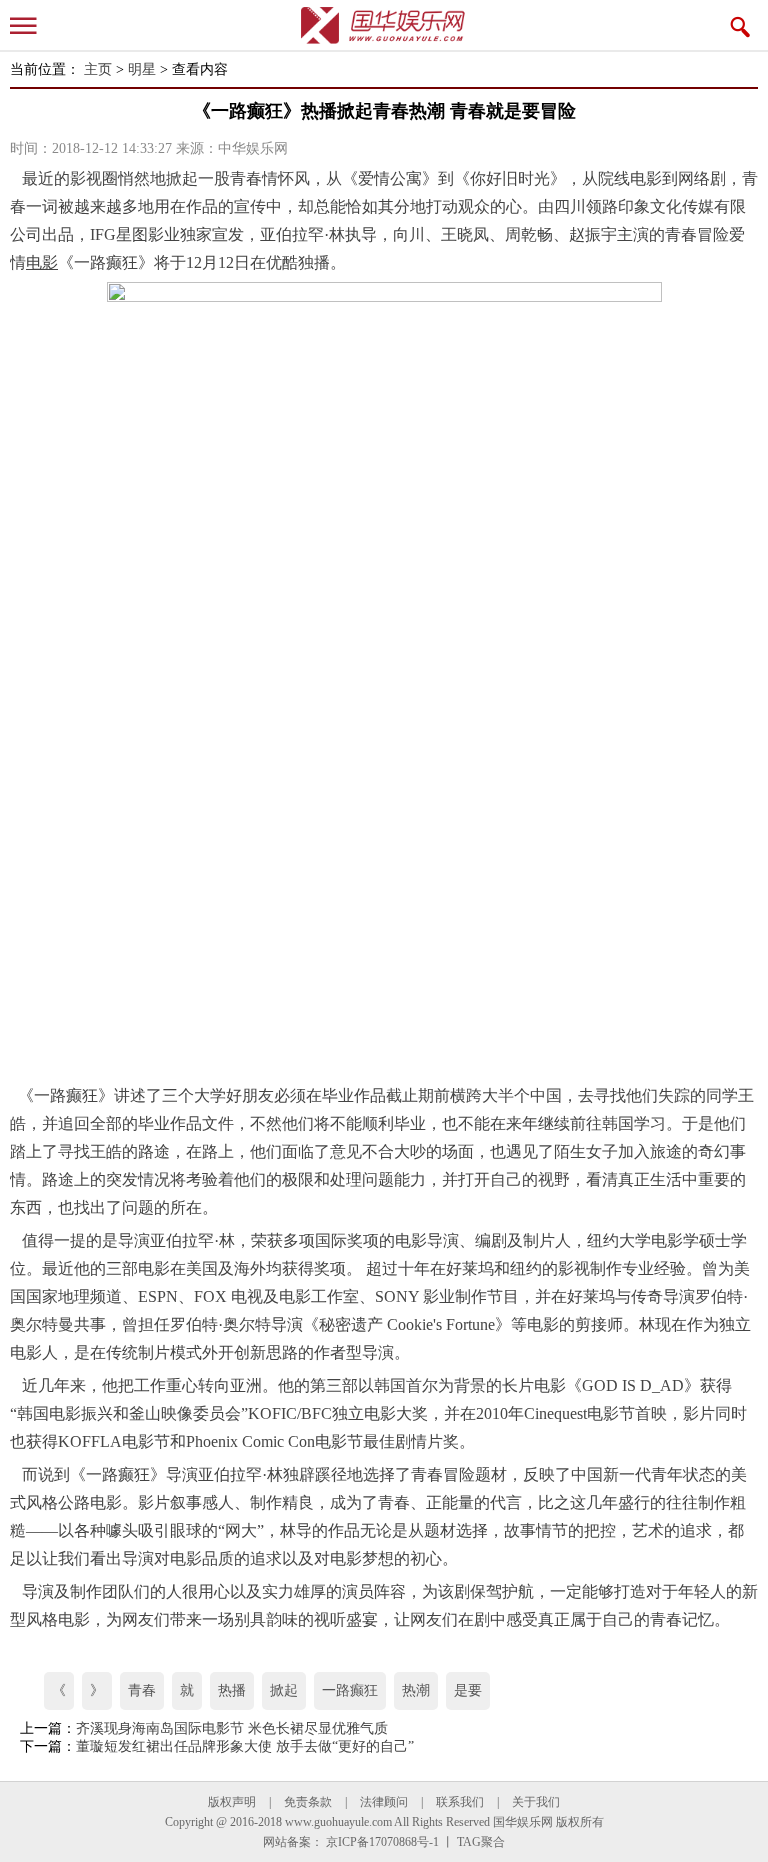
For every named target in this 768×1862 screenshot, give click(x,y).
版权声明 (232, 1802)
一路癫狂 (350, 1690)
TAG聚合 (481, 1842)
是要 (468, 1690)
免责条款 (308, 1802)
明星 (142, 69)
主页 (98, 69)
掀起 (284, 1690)
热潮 (416, 1690)
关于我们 (536, 1802)
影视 (86, 178)
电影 (646, 178)
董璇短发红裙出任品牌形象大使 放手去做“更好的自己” (245, 1746)
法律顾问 (384, 1802)
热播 (232, 1690)
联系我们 (460, 1802)
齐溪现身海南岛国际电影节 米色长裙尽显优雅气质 (232, 1728)
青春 (142, 1690)
